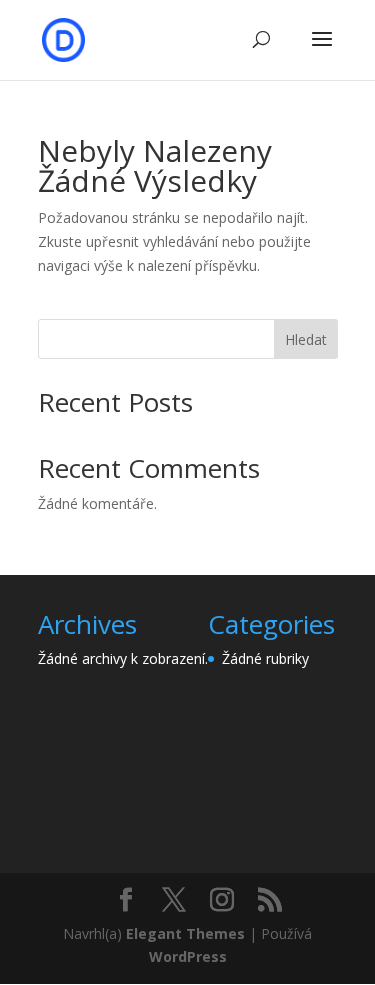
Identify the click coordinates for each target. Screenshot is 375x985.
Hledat (306, 339)
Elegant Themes (185, 933)
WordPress (188, 956)
